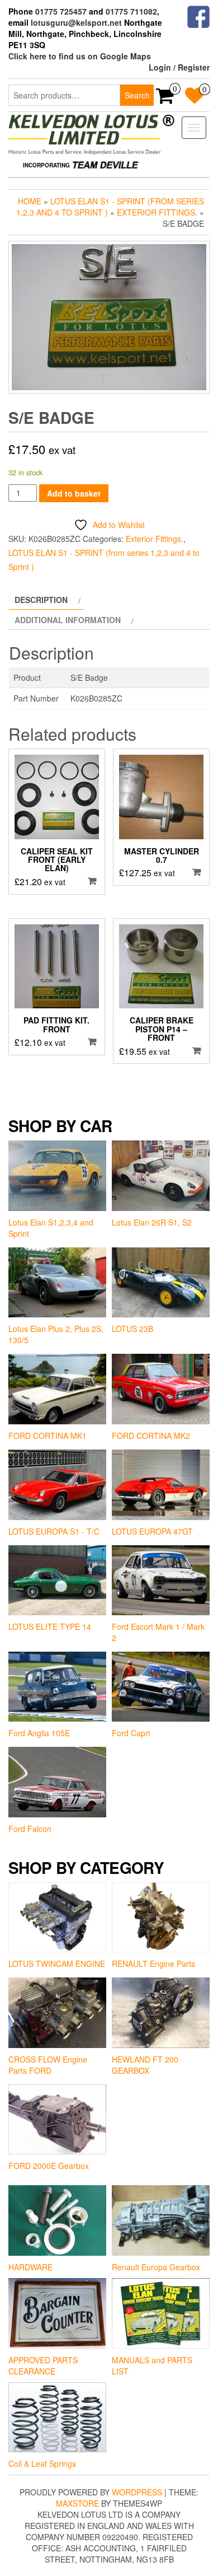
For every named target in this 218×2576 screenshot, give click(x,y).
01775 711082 (131, 11)
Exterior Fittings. (157, 212)
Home (30, 201)
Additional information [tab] (68, 620)
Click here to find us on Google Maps (80, 56)
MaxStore (77, 2503)
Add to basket (74, 493)
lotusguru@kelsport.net (76, 22)
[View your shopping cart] (165, 99)
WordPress (137, 2492)
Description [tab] (41, 600)
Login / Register (179, 67)
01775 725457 (61, 11)
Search (137, 95)
